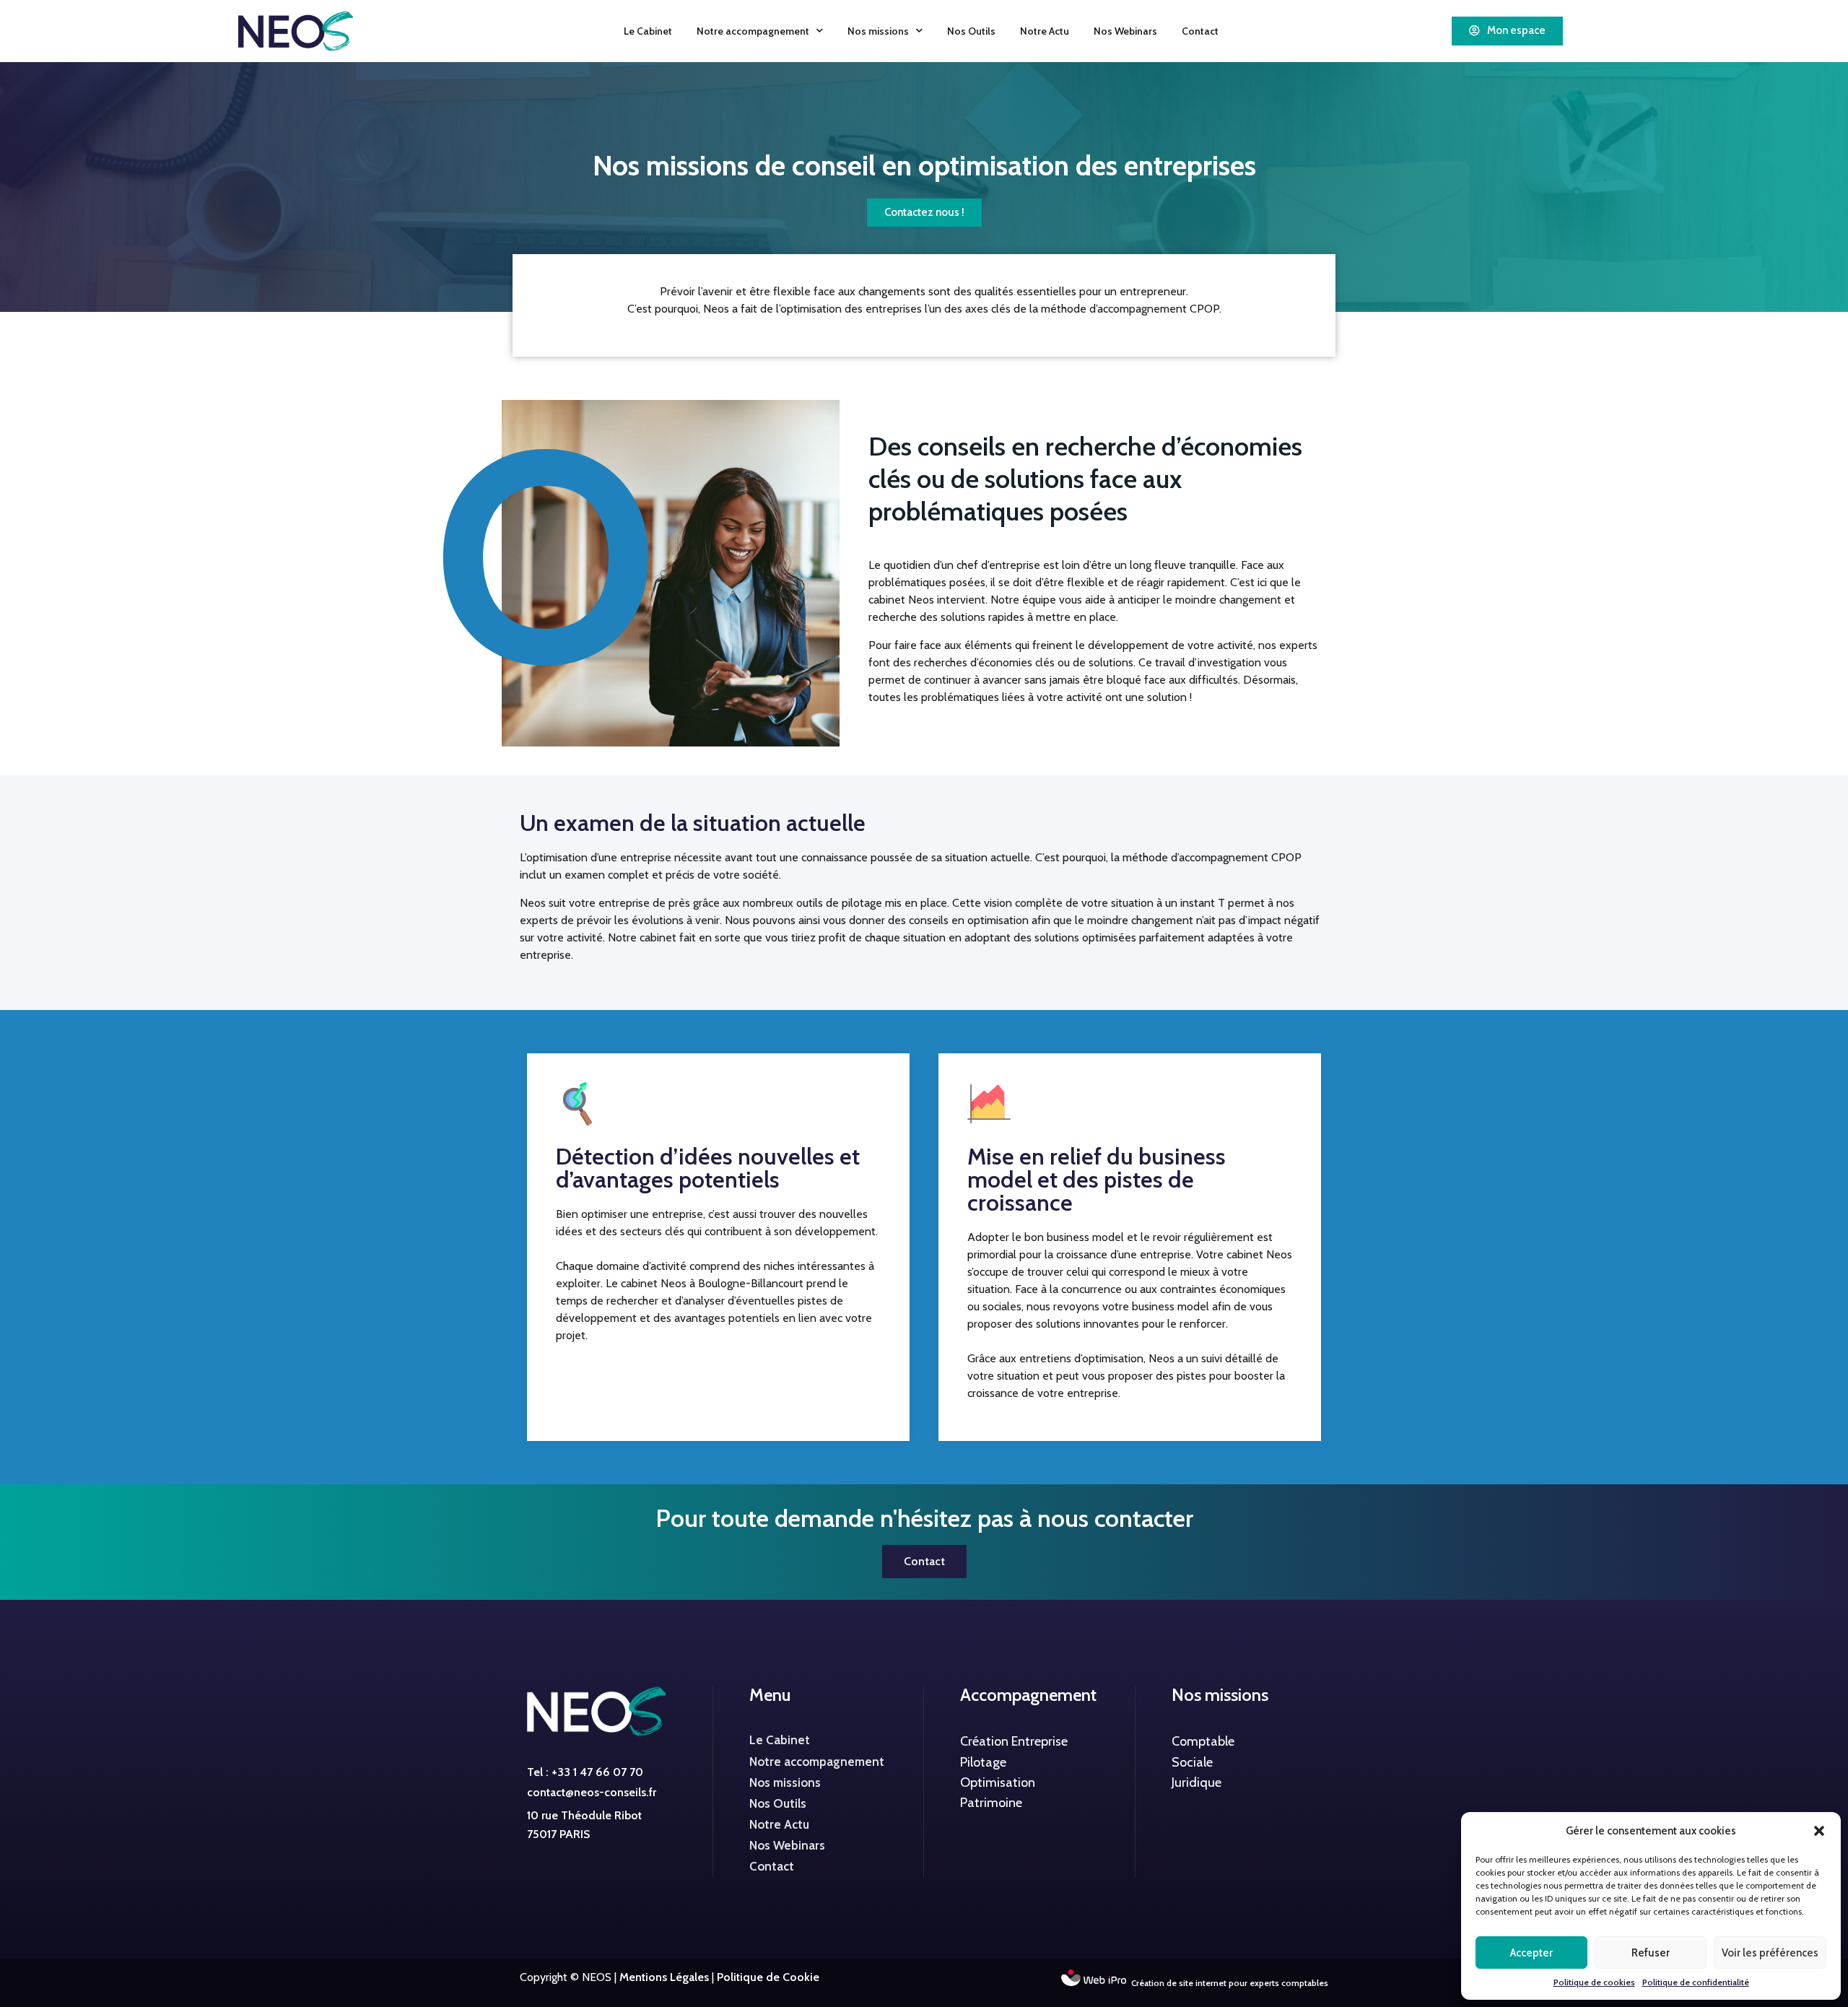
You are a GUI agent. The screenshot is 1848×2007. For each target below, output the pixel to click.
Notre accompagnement (753, 31)
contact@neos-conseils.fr (592, 1792)
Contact (1200, 31)
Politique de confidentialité (1696, 1982)
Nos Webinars (1125, 31)
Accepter (1531, 1953)
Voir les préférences (1770, 1953)
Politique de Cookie (768, 1977)
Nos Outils (971, 31)
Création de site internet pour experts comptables (1230, 1983)
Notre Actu (1045, 31)
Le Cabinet (648, 31)
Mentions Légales (664, 1977)
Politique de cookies (1594, 1982)
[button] (1819, 1831)
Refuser (1651, 1953)
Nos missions (878, 31)
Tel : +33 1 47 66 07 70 (585, 1772)
